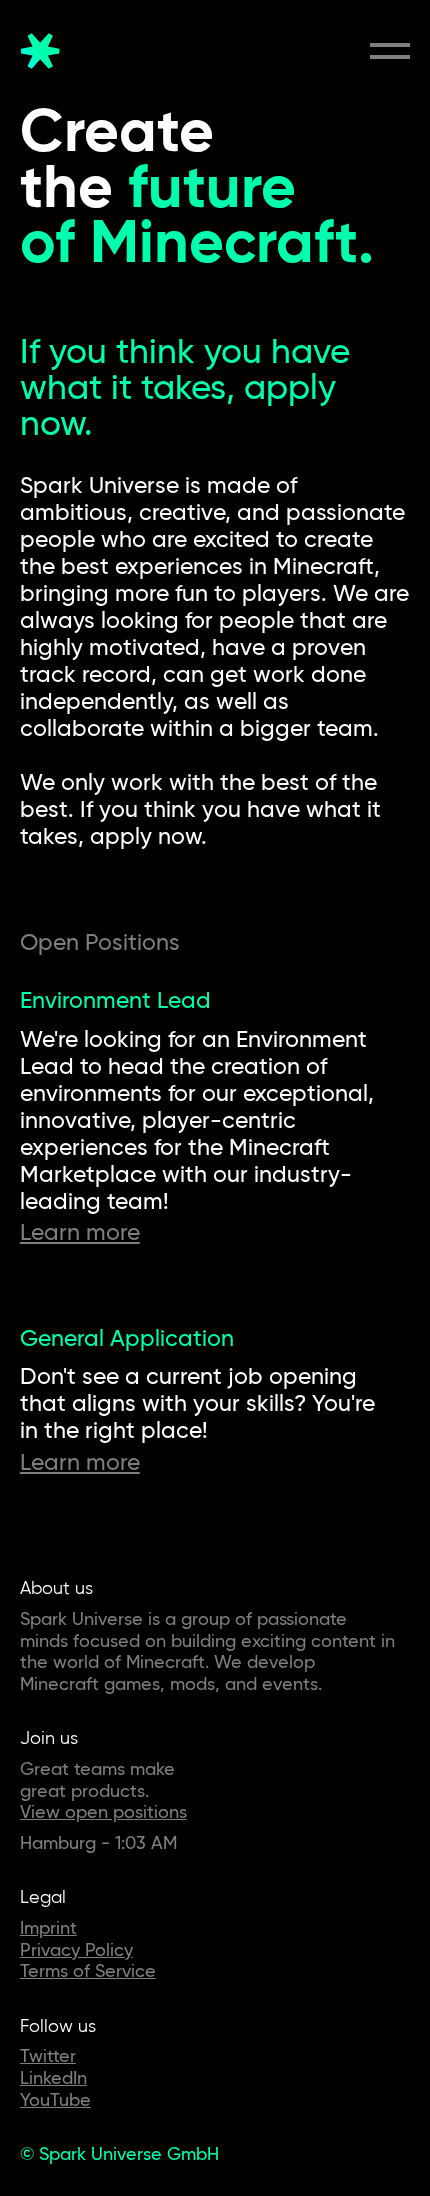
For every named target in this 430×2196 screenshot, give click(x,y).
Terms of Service (88, 1970)
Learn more (80, 1232)
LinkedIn (53, 2077)
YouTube (55, 2099)
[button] (390, 51)
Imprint (48, 1927)
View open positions (103, 1811)
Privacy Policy (76, 1949)
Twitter (48, 2055)
